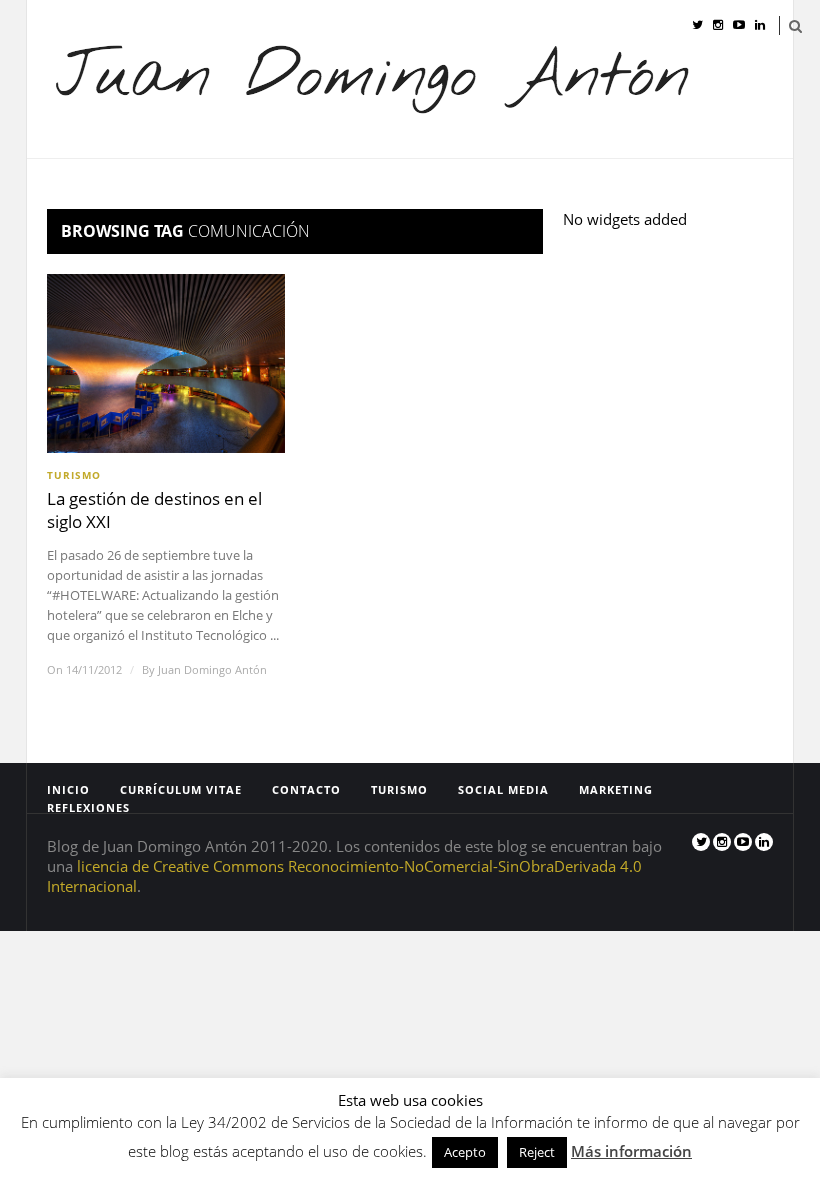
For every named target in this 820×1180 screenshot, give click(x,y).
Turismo (415, 183)
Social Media (519, 183)
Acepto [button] (465, 1152)
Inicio (84, 183)
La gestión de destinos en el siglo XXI (154, 510)
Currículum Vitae (197, 183)
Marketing (632, 183)
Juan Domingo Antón (212, 669)
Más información (631, 1151)
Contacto (322, 183)
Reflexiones (740, 183)
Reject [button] (537, 1152)
